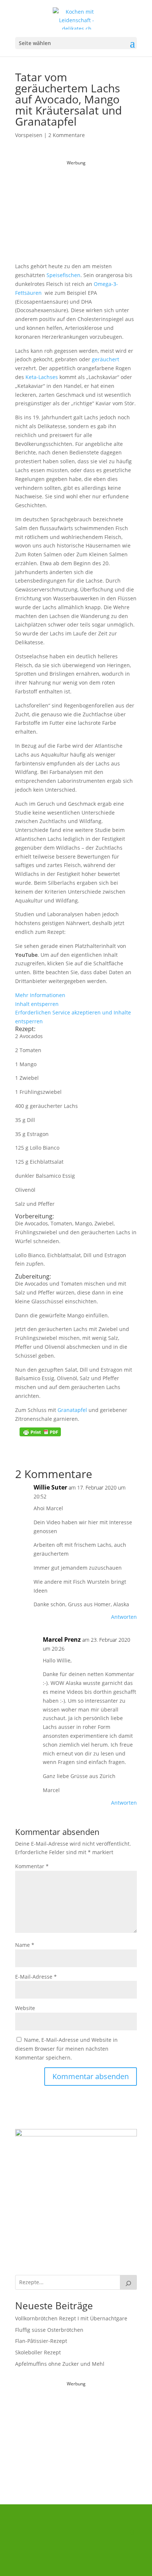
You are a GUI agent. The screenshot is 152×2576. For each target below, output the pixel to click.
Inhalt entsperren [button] (37, 1004)
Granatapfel (72, 1410)
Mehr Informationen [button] (40, 995)
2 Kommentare (67, 135)
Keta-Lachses (42, 377)
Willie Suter (50, 1487)
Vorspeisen (29, 135)
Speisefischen (63, 275)
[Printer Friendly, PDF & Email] (40, 1432)
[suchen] (128, 2282)
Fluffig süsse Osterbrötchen (49, 2330)
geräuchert (106, 359)
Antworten (124, 1617)
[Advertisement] (76, 214)
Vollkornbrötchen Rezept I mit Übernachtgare (71, 2318)
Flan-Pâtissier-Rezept (41, 2341)
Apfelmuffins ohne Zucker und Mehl (60, 2364)
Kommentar (32, 1866)
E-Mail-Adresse (36, 1977)
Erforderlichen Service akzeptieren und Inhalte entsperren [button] (73, 1017)
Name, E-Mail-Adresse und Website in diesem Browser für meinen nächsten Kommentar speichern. (66, 2049)
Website (25, 2008)
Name (25, 1945)
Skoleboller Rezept (38, 2352)
